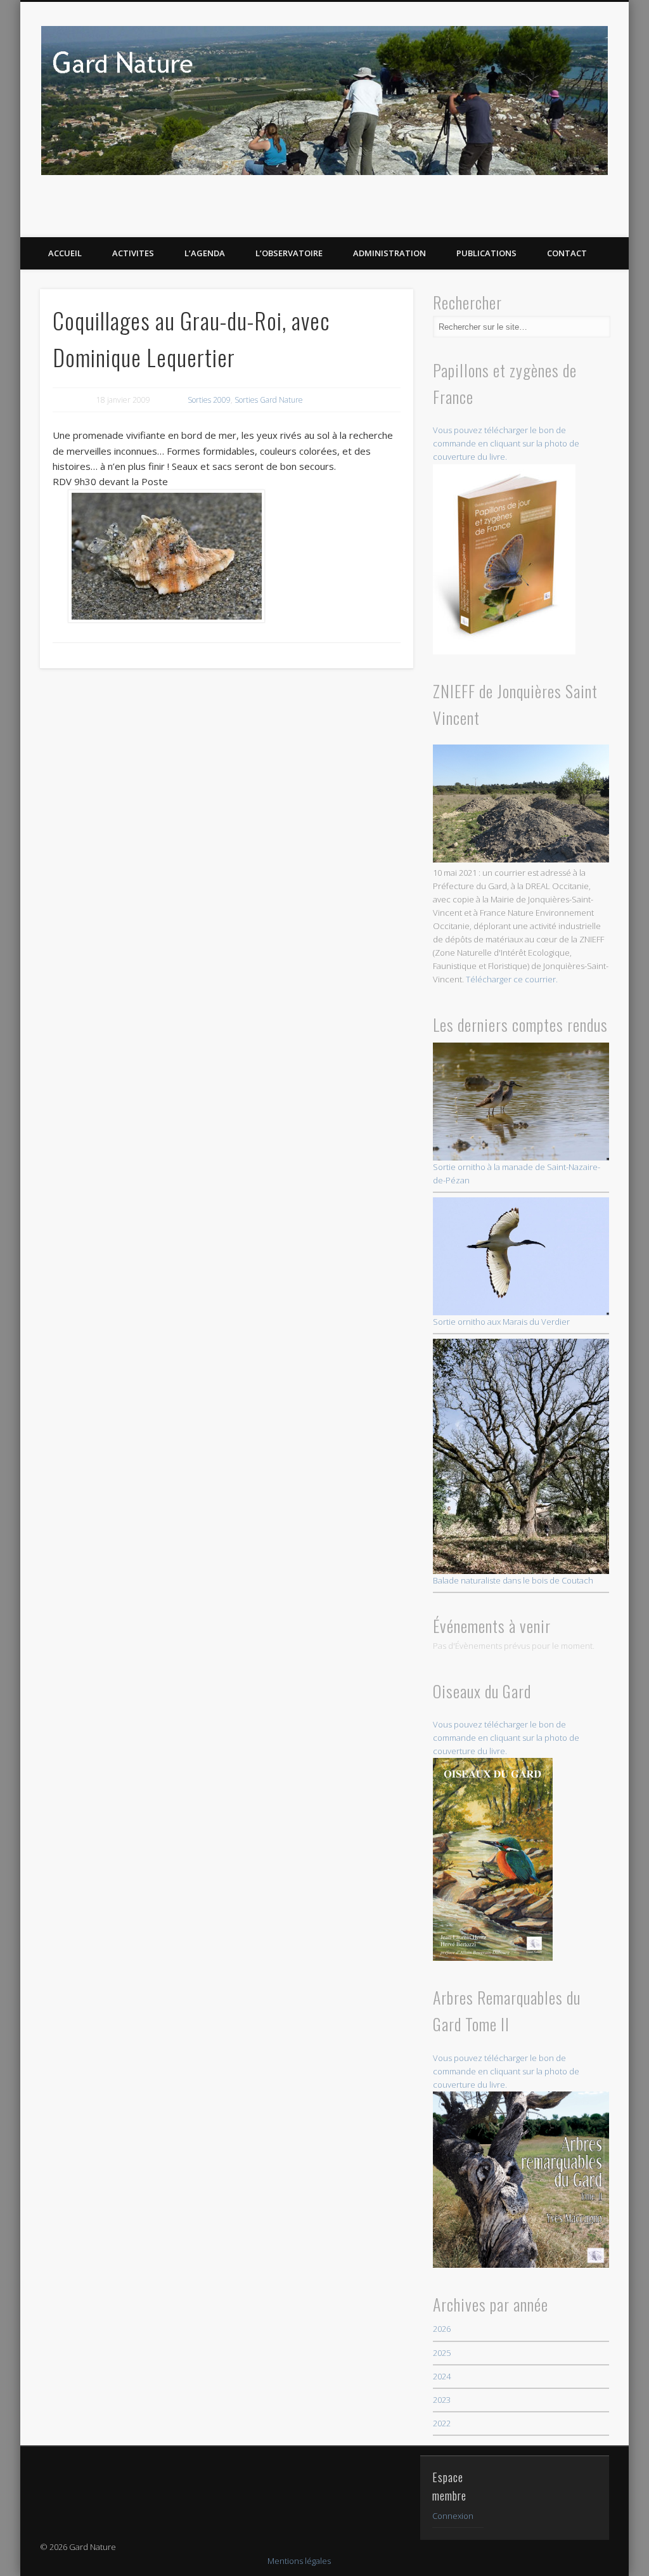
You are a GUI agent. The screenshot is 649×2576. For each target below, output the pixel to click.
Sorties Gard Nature (269, 400)
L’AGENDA (205, 253)
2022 (442, 2423)
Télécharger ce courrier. (512, 979)
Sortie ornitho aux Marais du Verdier (501, 1322)
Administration (389, 253)
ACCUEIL (65, 253)
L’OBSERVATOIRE (289, 253)
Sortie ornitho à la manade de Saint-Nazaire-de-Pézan (517, 1174)
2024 (442, 2376)
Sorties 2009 (209, 400)
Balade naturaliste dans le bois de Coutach (513, 1580)
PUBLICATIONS (486, 253)
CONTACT (567, 253)
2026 (442, 2329)
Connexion (453, 2516)
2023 (442, 2400)
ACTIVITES (133, 253)
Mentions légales (299, 2561)
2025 (442, 2353)
